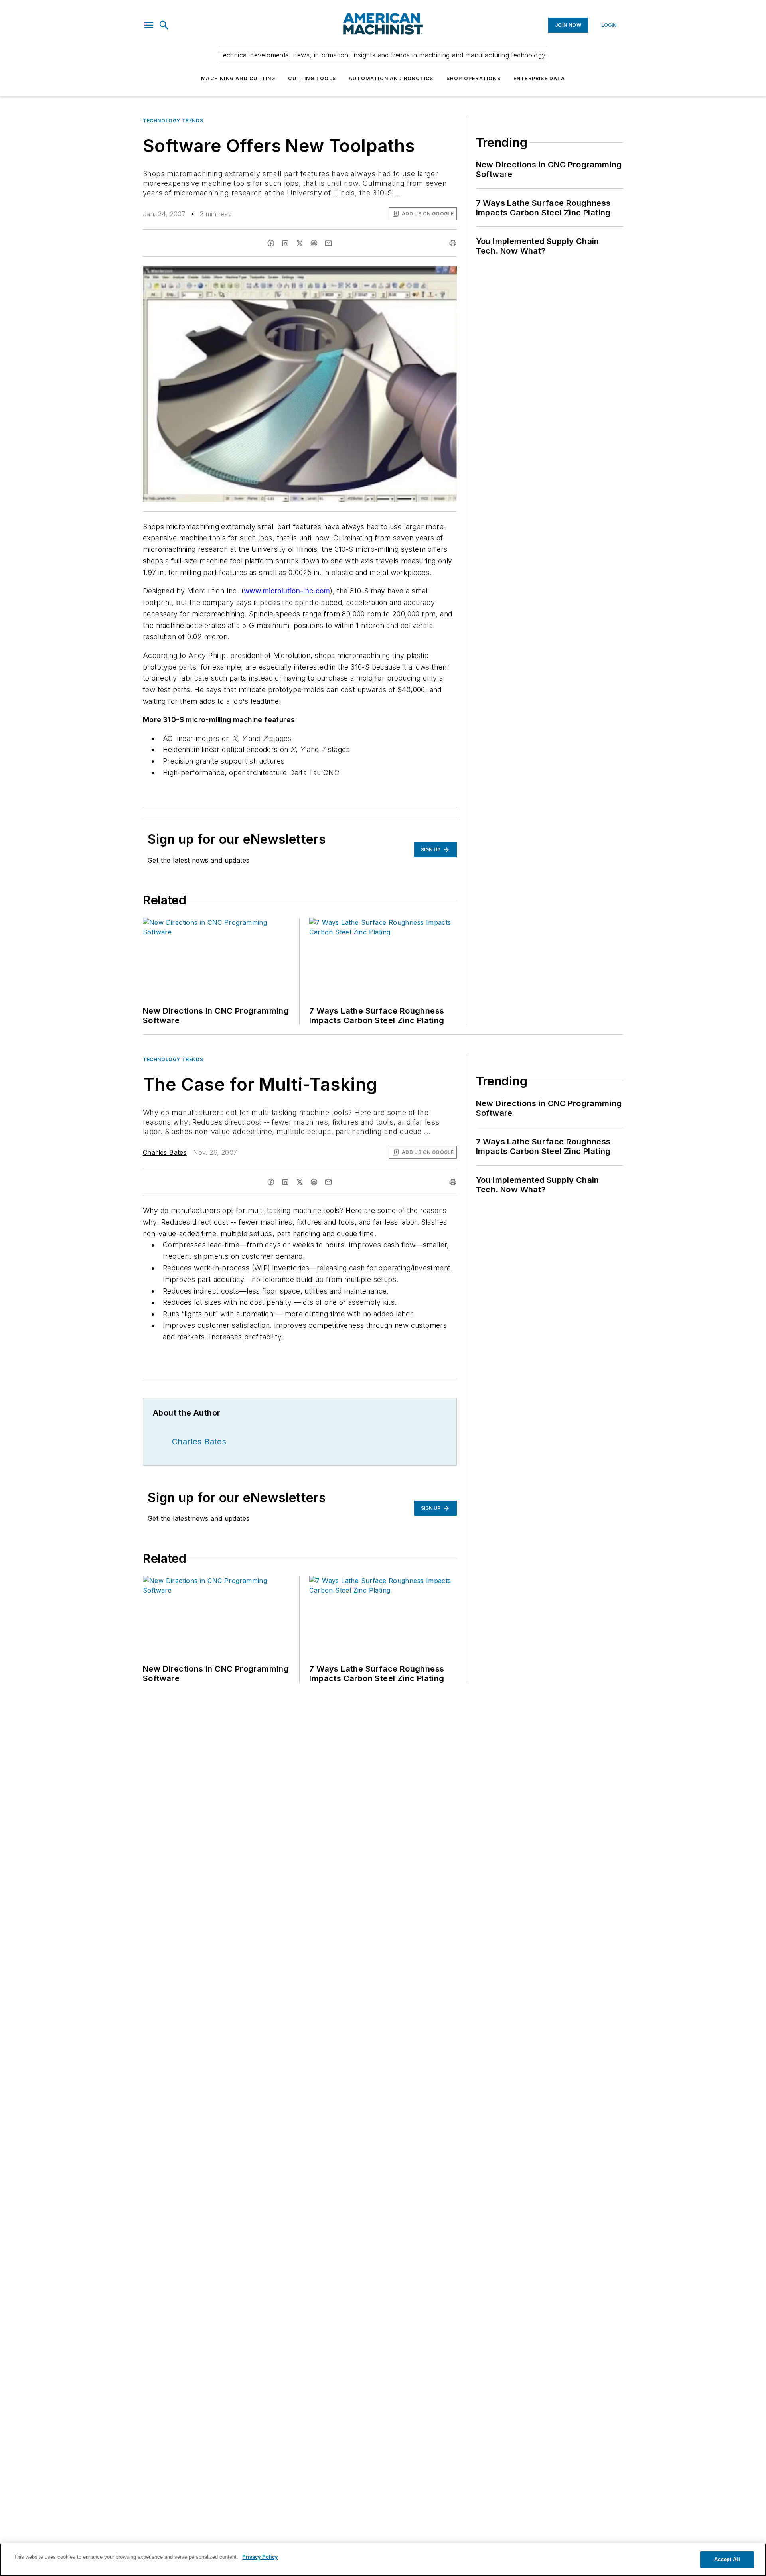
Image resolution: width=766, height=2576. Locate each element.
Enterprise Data (539, 78)
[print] (453, 243)
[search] (164, 25)
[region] (383, 2560)
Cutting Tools (312, 78)
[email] (328, 243)
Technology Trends (173, 121)
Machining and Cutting (238, 78)
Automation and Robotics (391, 78)
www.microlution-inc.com (287, 591)
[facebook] (271, 243)
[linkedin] (285, 243)
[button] (149, 25)
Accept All (727, 2559)
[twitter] (300, 243)
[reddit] (314, 243)
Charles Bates (165, 1152)
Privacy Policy (260, 2557)
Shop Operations (474, 78)
